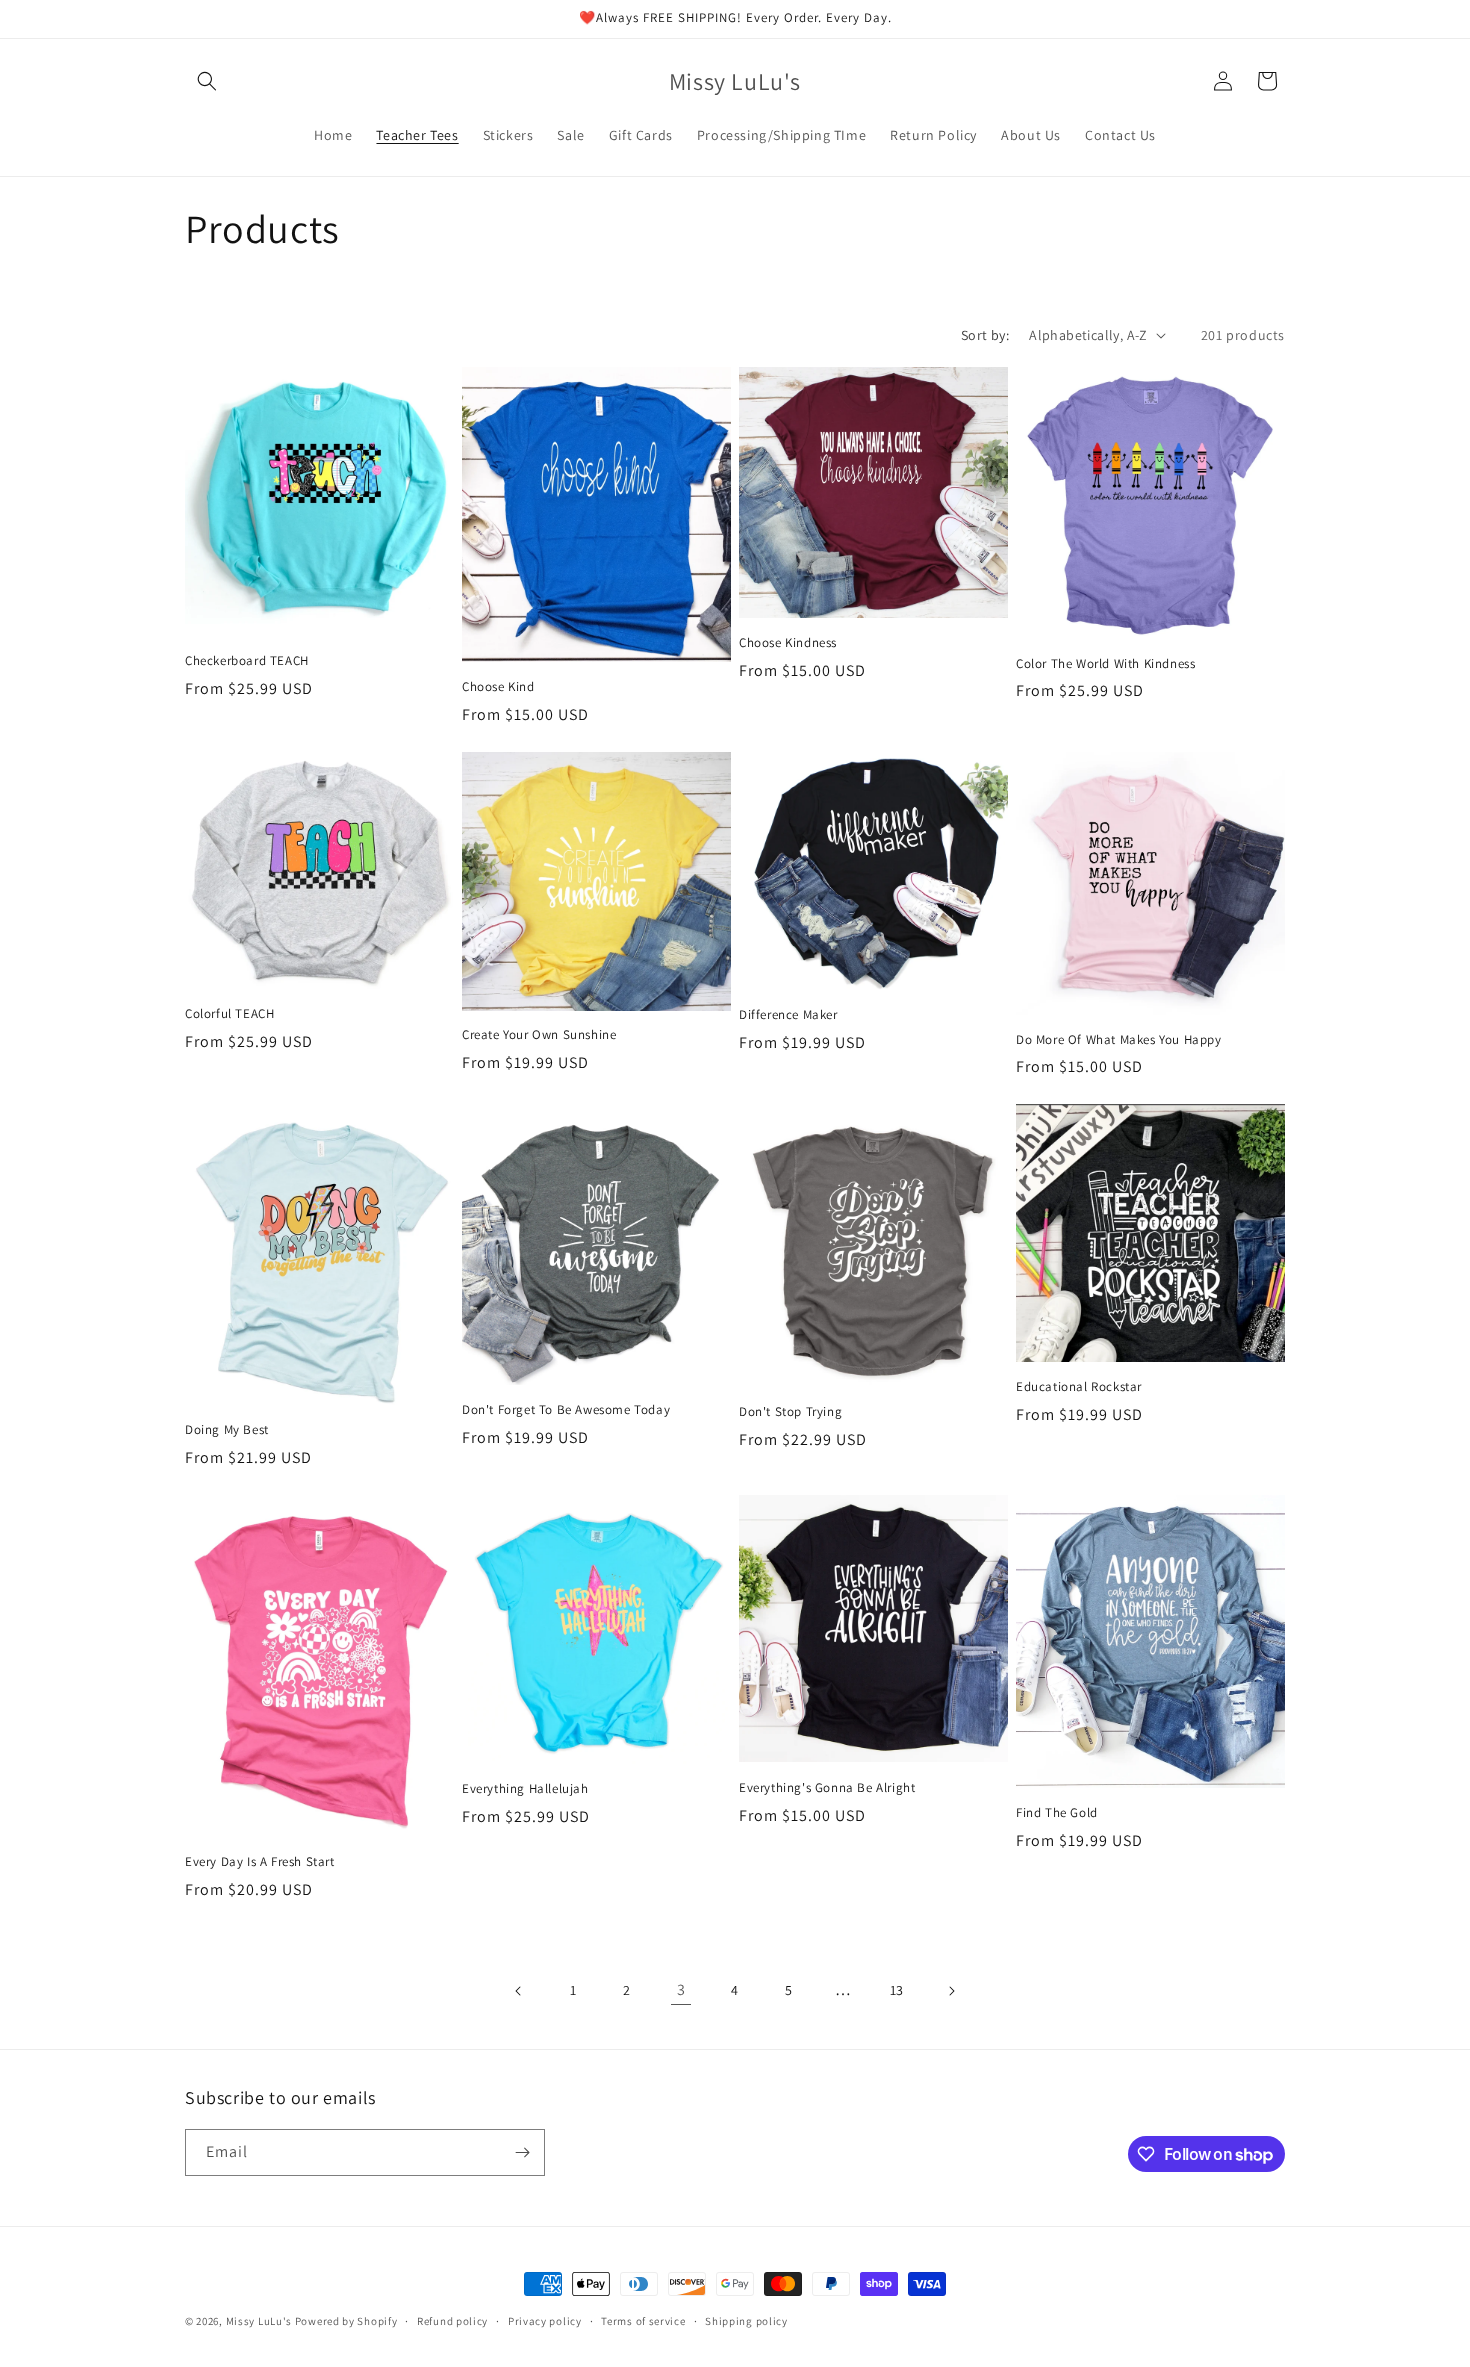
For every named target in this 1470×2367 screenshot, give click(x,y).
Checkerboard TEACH (247, 661)
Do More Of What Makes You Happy (1119, 1040)
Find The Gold (1057, 1813)
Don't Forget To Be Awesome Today (566, 1410)
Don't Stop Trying (790, 1412)
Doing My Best (227, 1430)
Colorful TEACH (229, 1014)
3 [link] (681, 1989)
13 (897, 1990)
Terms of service (643, 2321)
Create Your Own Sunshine (539, 1035)
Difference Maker (788, 1015)
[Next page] (951, 1991)
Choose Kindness (788, 643)
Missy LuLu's (259, 2321)
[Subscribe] (522, 2152)
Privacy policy (545, 2321)
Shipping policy (746, 2321)
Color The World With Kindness (1105, 664)
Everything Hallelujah (525, 1789)
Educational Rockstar (1079, 1387)
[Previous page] (519, 1991)
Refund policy (452, 2321)
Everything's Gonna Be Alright (827, 1788)
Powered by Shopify (346, 2321)
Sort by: (985, 335)
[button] (207, 81)
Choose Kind (498, 687)
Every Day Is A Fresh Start (260, 1862)
